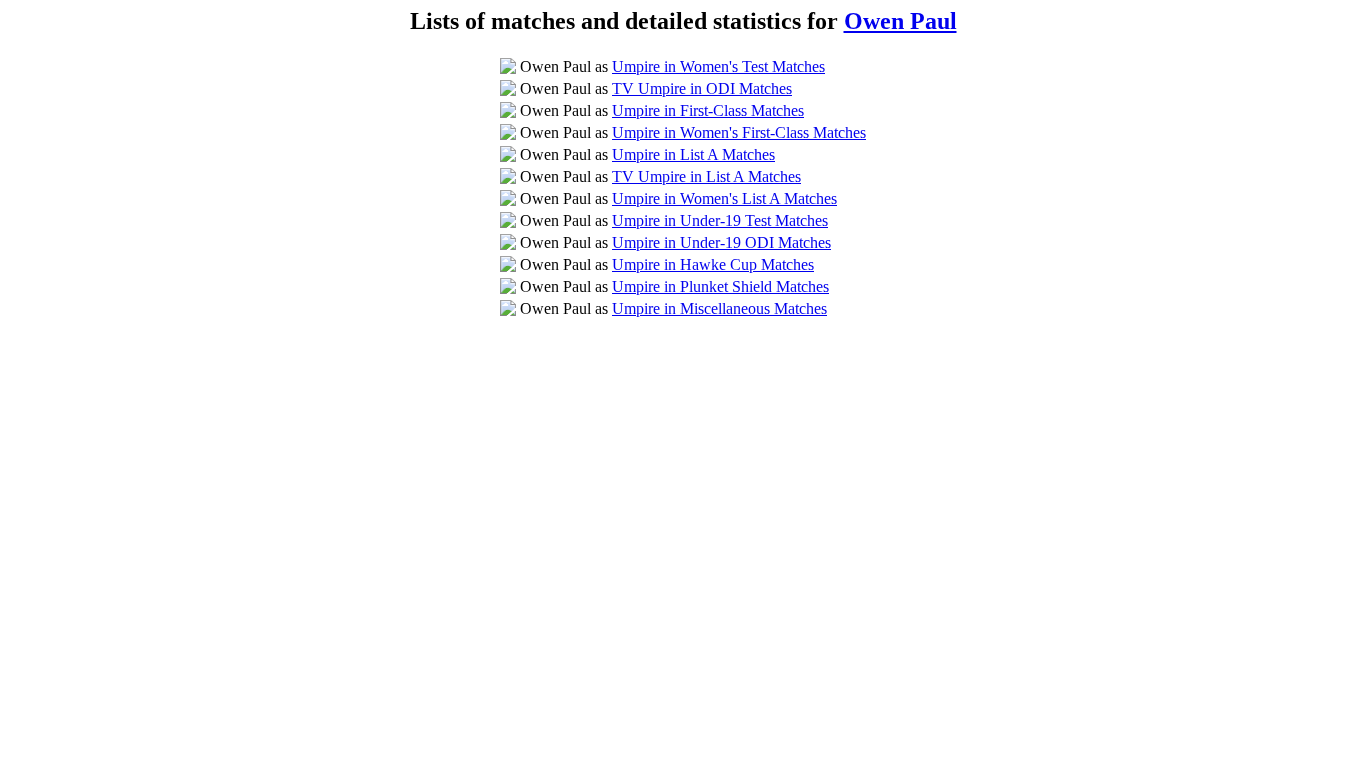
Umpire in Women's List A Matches (724, 198)
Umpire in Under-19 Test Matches (720, 220)
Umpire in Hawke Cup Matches (713, 264)
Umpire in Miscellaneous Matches (719, 308)
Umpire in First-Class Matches (708, 110)
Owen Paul (900, 21)
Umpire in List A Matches (693, 154)
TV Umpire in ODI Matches (702, 88)
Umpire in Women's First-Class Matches (739, 132)
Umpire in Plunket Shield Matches (720, 286)
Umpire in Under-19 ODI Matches (721, 242)
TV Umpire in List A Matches (706, 176)
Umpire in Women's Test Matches (718, 66)
